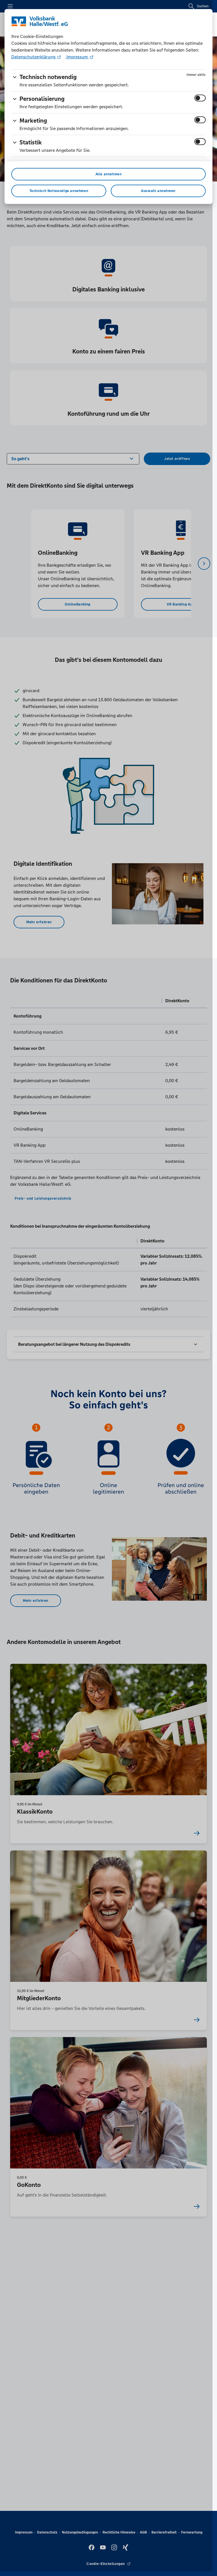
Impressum (77, 57)
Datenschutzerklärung (34, 57)
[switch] (200, 98)
